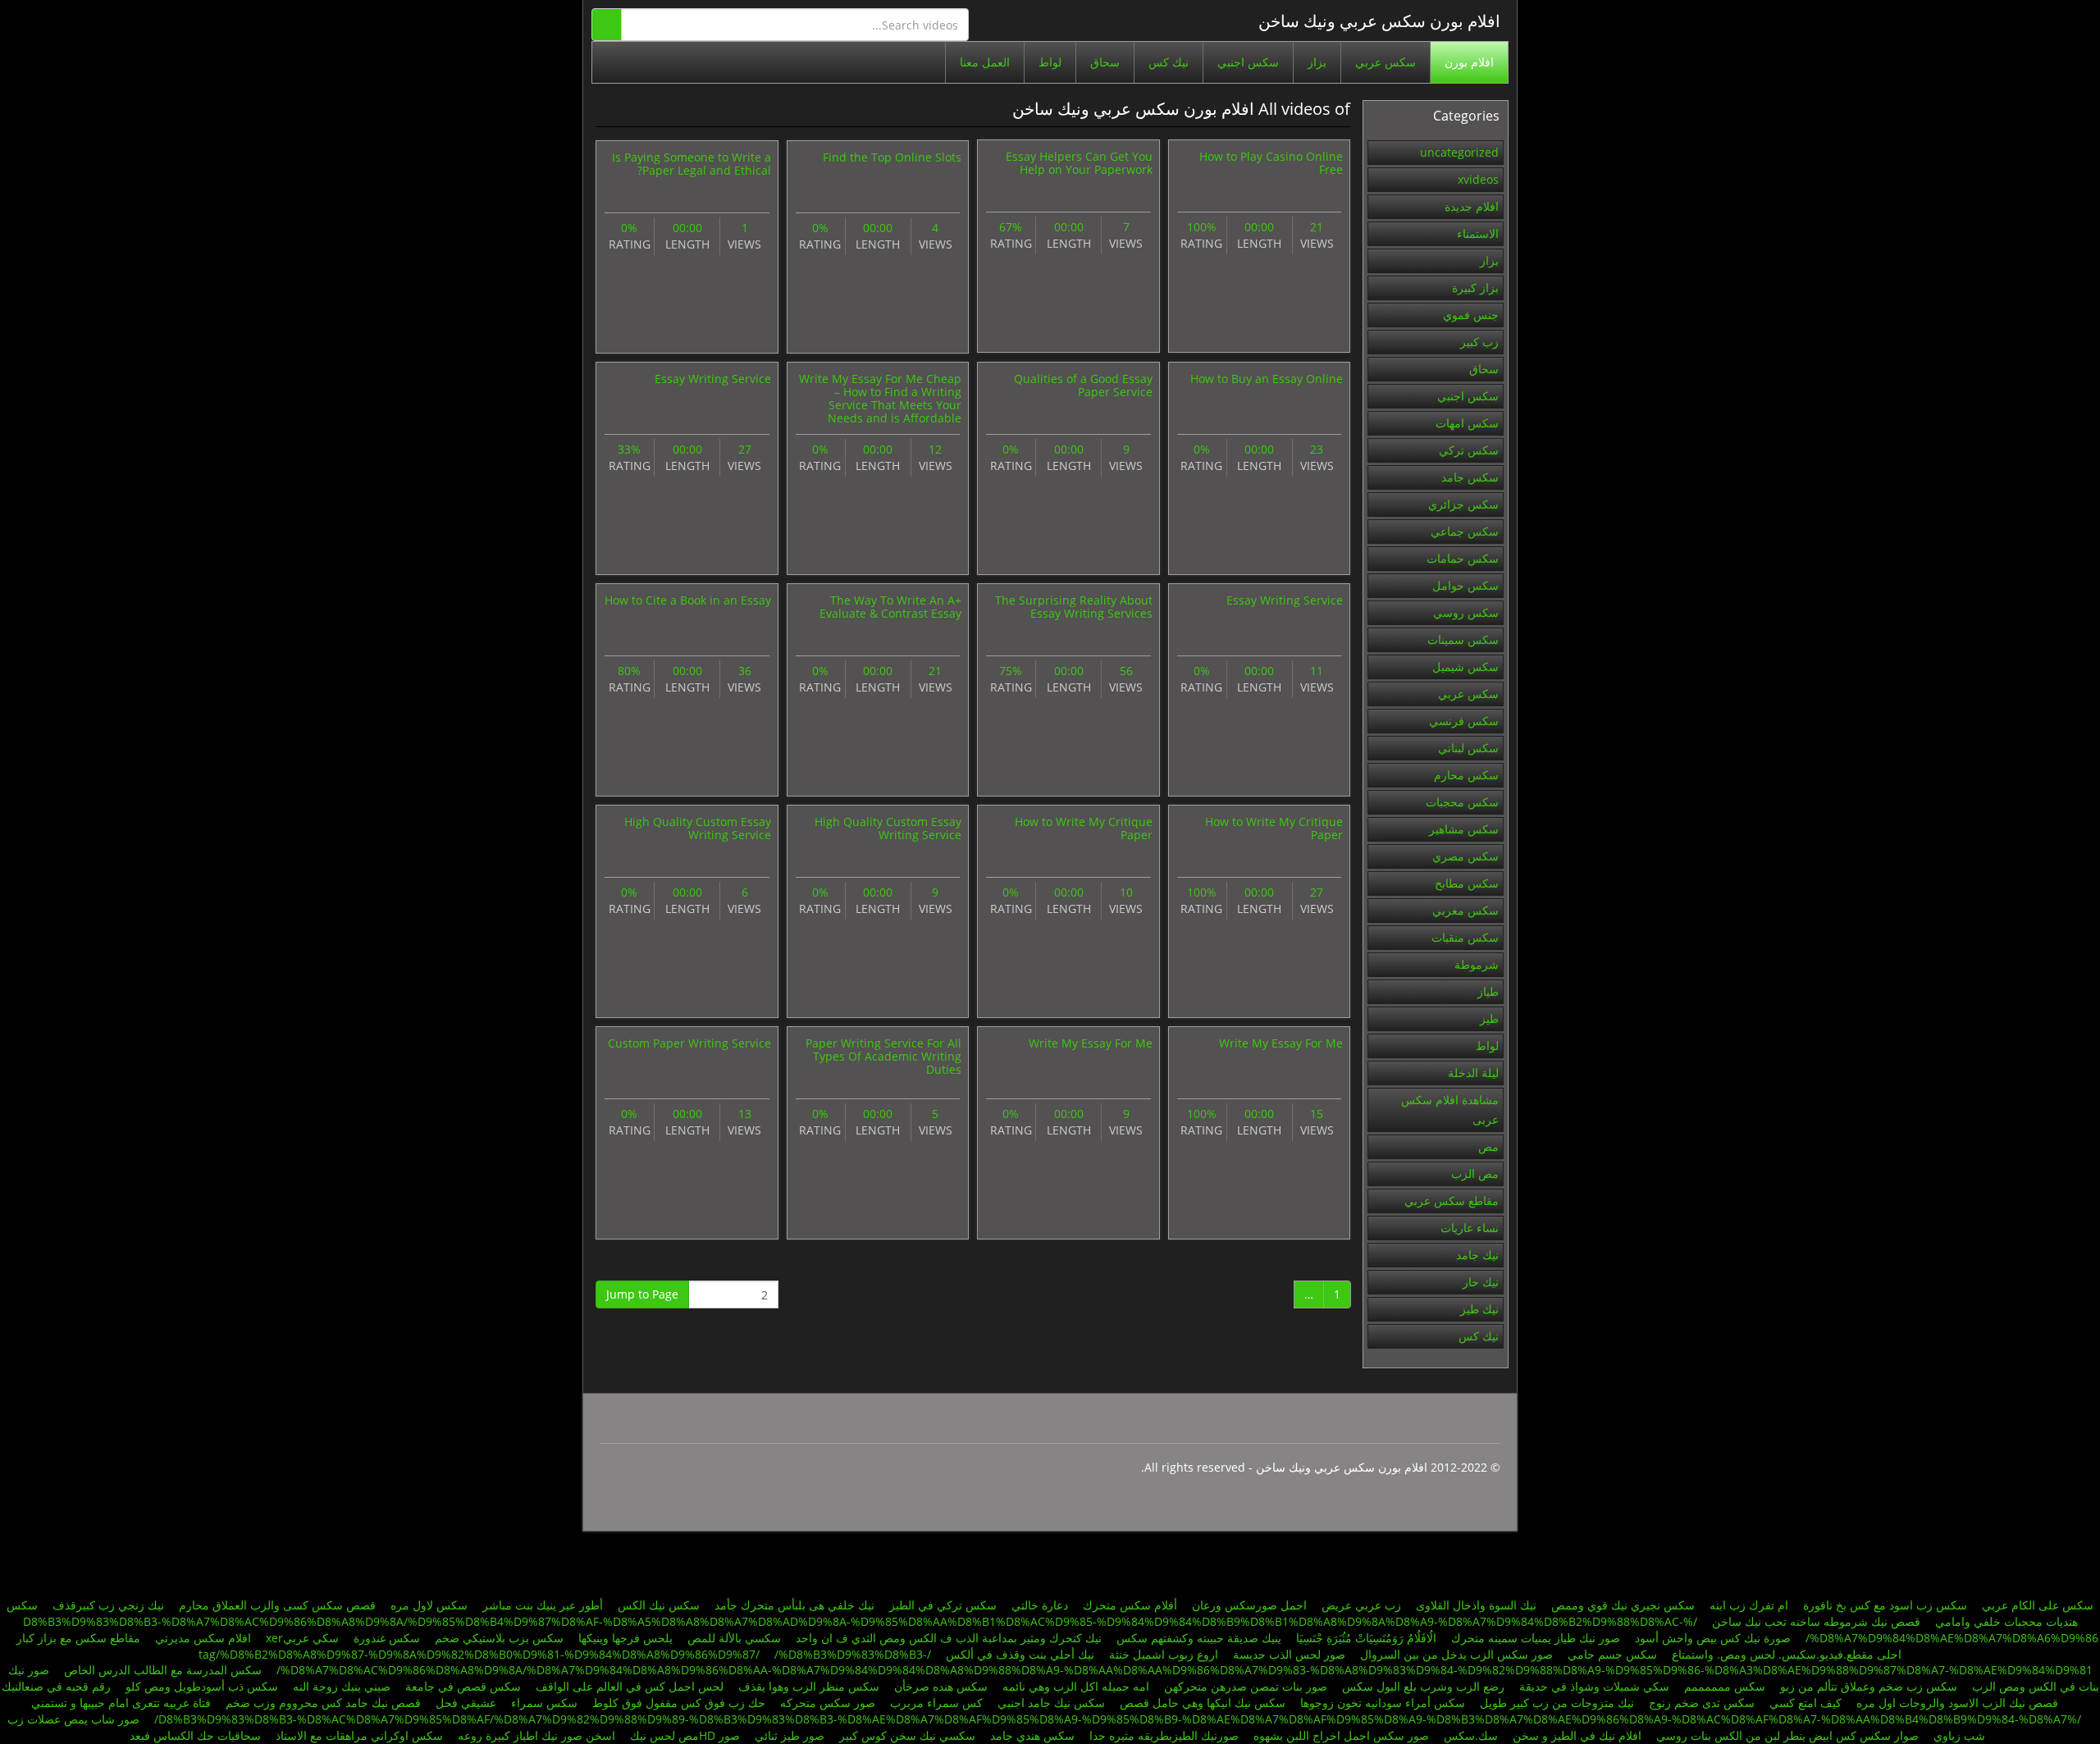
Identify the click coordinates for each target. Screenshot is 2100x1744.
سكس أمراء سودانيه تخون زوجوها (1383, 1703)
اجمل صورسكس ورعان (1249, 1605)
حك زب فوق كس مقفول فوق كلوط (679, 1703)
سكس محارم (1466, 775)
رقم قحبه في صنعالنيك (56, 1686)
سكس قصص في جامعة (463, 1686)
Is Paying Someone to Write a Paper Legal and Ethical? (692, 164)
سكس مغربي (1465, 910)
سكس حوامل (1465, 585)
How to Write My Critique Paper (1274, 828)
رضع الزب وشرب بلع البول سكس (1423, 1686)
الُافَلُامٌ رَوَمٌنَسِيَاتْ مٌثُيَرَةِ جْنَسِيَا (1366, 1638)
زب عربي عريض (1361, 1605)
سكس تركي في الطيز (943, 1605)
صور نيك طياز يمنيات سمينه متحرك (1536, 1638)
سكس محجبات (1462, 802)
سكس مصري (1465, 856)
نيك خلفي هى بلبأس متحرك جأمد (794, 1605)
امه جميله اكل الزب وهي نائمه (1076, 1686)
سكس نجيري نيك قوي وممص (1623, 1605)
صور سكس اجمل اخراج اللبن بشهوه (1341, 1735)
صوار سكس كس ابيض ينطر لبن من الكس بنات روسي (1787, 1735)
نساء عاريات (1470, 1228)
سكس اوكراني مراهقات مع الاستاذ (359, 1735)
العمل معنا (985, 62)
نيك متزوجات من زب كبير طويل (1557, 1703)
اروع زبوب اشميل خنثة (1164, 1654)
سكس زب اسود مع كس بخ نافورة (1885, 1605)
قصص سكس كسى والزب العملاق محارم (277, 1605)
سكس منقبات (1465, 937)
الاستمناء (1478, 233)
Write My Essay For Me (1281, 1043)
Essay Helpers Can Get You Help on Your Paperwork (1079, 163)
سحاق (1105, 62)
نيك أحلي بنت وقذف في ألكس (1020, 1654)
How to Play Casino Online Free (1271, 163)
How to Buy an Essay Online (1267, 379)
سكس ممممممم (1725, 1686)
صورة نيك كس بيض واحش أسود (1713, 1638)
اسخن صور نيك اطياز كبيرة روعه (536, 1735)
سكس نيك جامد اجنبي (1051, 1703)
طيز (1489, 1018)
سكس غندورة (387, 1638)
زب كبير (1479, 342)
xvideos (1478, 179)
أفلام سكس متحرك (1130, 1605)
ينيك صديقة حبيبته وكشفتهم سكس (1199, 1638)
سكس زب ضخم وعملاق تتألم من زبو (1869, 1686)
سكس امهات (1467, 423)
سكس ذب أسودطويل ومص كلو (202, 1686)
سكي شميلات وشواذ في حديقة (1594, 1686)
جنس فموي (1471, 315)
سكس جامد (1470, 477)
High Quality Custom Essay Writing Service (888, 828)
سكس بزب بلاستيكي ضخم (499, 1638)
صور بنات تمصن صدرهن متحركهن (1246, 1686)
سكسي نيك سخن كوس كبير (907, 1735)
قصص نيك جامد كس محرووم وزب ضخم (323, 1703)
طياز (1488, 991)
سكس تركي (1469, 450)
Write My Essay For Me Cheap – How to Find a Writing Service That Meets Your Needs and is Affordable (880, 398)
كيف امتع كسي (1806, 1703)
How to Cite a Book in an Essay (688, 600)
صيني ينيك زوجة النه (342, 1686)
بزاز (1317, 62)
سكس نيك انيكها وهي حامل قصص (1203, 1703)
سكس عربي (1386, 62)
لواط (1050, 62)
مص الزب (1475, 1173)
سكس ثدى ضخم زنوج (1702, 1703)
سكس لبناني (1468, 748)
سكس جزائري (1463, 504)
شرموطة (1477, 964)
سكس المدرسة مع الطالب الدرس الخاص (163, 1670)
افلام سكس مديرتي (203, 1638)
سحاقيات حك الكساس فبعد (195, 1735)
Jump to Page (642, 1294)
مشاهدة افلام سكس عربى (1450, 1109)
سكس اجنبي (1248, 62)
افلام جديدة (1472, 206)
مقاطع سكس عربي (1452, 1201)
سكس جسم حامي (1612, 1654)
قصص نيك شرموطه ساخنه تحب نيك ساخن (1816, 1621)
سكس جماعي (1465, 531)
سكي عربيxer (302, 1638)
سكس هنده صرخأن (941, 1686)
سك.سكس (1471, 1735)
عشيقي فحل (466, 1703)
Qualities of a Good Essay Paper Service (1083, 385)
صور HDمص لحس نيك (685, 1735)
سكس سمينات (1463, 639)
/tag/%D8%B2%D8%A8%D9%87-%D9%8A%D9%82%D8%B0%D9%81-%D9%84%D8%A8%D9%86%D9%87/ (565, 1654)
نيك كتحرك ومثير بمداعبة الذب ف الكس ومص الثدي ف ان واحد (949, 1638)
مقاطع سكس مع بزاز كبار (78, 1638)
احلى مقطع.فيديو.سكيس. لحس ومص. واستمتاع (1787, 1654)
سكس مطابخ (1467, 883)
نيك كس (1169, 62)
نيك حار (1481, 1282)
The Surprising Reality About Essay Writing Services (1074, 607)
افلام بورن (1469, 62)
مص (1488, 1146)
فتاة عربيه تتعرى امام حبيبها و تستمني (121, 1703)
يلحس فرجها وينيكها (625, 1638)
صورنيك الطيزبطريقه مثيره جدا (1164, 1735)
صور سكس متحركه (826, 1703)
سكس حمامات (1463, 558)
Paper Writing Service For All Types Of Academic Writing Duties (883, 1056)
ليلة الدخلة (1473, 1073)
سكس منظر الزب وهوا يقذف (809, 1686)
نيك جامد (1477, 1255)
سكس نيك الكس (659, 1605)
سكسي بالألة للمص (734, 1638)
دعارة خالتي (1040, 1605)
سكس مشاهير (1464, 829)
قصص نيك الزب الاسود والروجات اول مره (1957, 1703)
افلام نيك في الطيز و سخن (1577, 1735)
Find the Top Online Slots (892, 157)
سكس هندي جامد (1032, 1735)
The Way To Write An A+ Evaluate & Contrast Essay (890, 607)
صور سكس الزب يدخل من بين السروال (1456, 1654)
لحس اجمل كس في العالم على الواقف (630, 1686)
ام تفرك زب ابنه (1749, 1605)
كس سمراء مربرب (936, 1703)
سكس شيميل (1465, 667)
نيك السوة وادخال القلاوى (1476, 1605)
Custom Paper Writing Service (689, 1043)
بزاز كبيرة (1475, 288)
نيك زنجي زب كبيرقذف (108, 1605)
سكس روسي (1466, 612)
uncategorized (1459, 152)
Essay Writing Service (713, 379)
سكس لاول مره (429, 1605)
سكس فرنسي (1464, 721)
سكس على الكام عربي (2038, 1605)
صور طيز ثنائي (790, 1735)
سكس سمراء (544, 1703)
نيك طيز (1479, 1309)
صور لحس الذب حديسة (1289, 1654)
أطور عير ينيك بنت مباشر (543, 1605)
